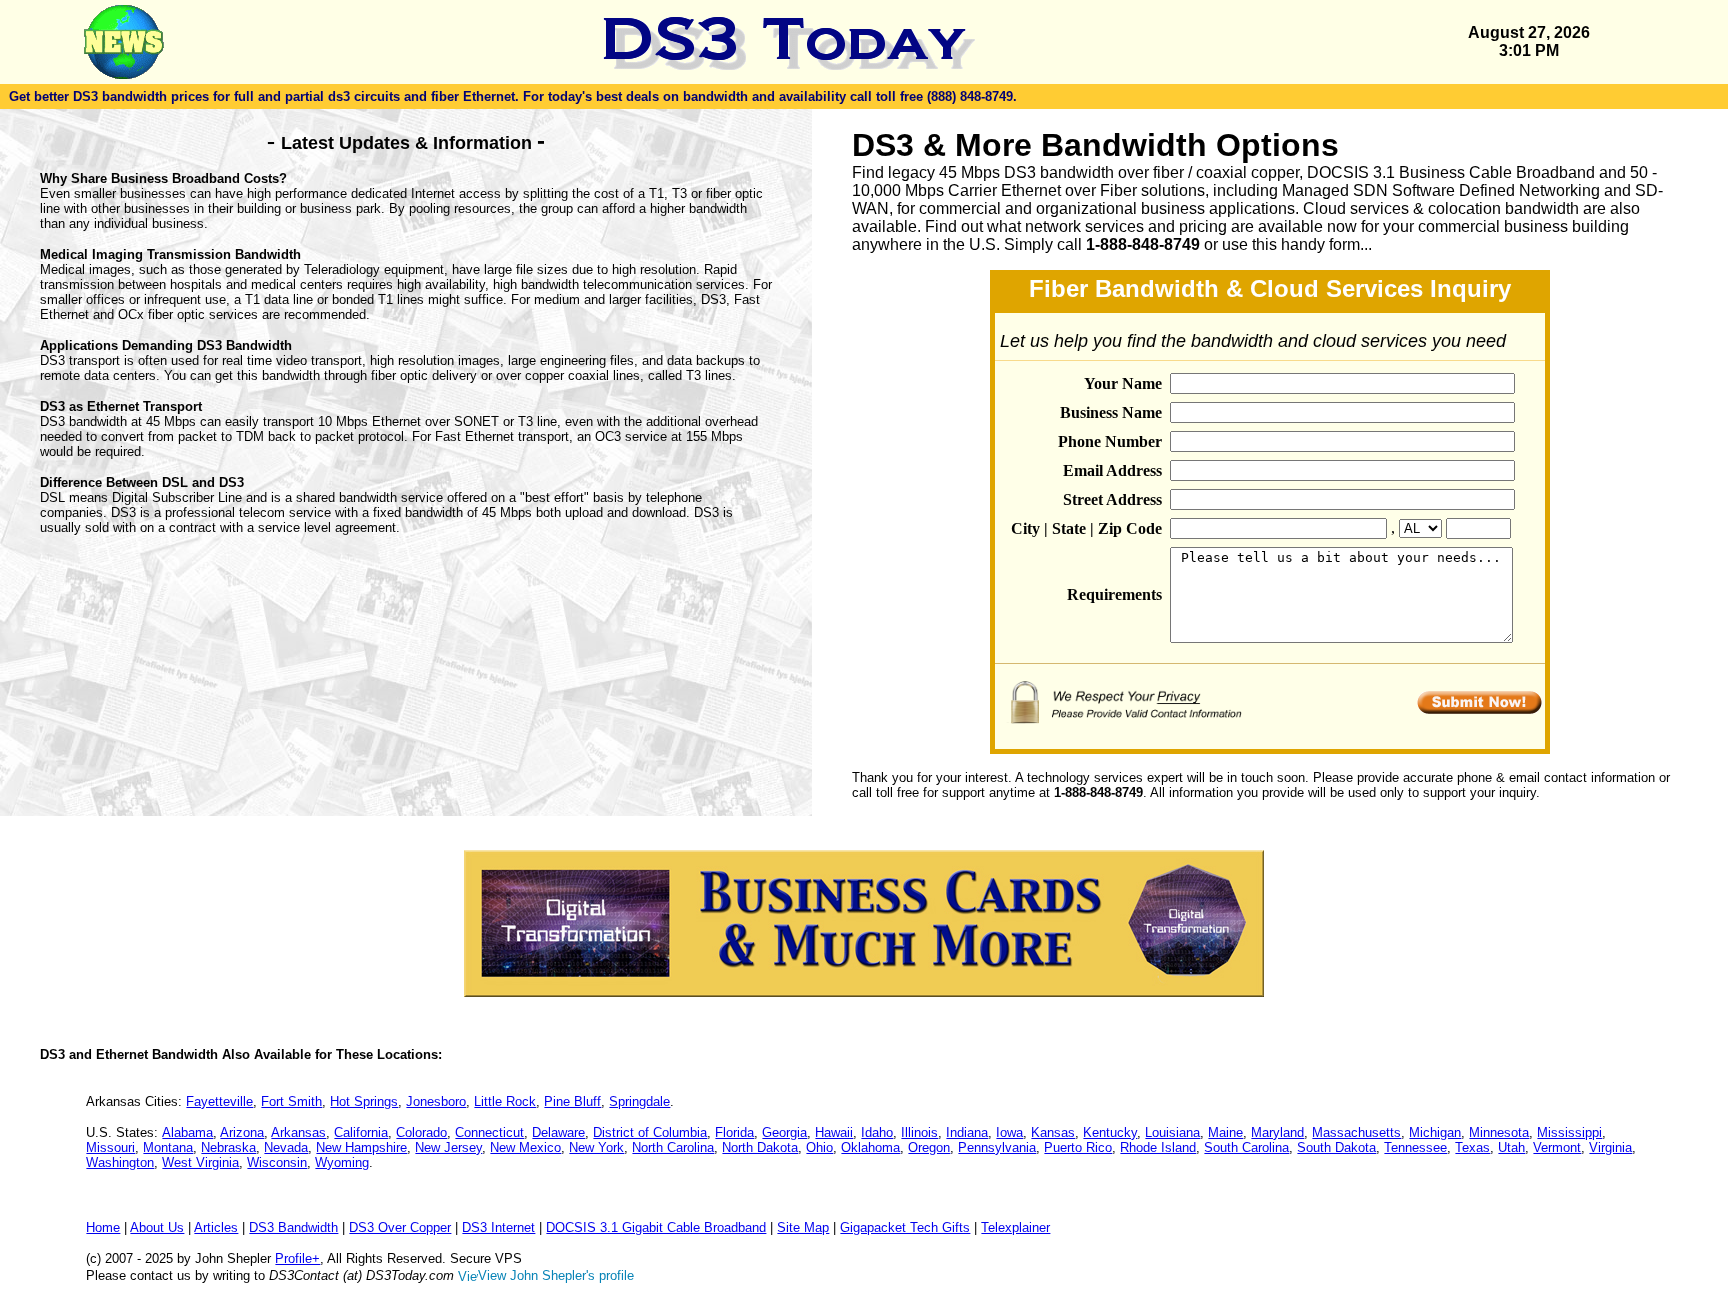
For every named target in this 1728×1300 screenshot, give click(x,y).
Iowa (1009, 1132)
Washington (120, 1162)
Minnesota (1499, 1132)
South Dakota (1336, 1147)
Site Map (803, 1227)
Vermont (1557, 1147)
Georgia (784, 1132)
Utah (1511, 1147)
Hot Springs (364, 1101)
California (361, 1132)
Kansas (1053, 1132)
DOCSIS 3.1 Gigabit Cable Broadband (656, 1227)
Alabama (187, 1132)
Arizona (242, 1132)
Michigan (1435, 1132)
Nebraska (228, 1147)
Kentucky (1110, 1132)
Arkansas (298, 1132)
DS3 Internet (498, 1227)
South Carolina (1246, 1147)
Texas (1472, 1147)
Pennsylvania (997, 1147)
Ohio (819, 1147)
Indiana (967, 1132)
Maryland (1277, 1132)
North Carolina (673, 1147)
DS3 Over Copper (400, 1227)
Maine (1225, 1132)
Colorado (421, 1132)
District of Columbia (650, 1132)
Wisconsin (277, 1162)
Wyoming (342, 1162)
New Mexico (525, 1147)
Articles (216, 1227)
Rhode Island (1158, 1147)
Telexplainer (1015, 1227)
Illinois (919, 1132)
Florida (734, 1132)
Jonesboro (436, 1101)
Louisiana (1172, 1132)
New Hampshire (361, 1147)
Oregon (929, 1147)
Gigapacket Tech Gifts (905, 1227)
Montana (168, 1147)
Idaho (877, 1132)
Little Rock (505, 1101)
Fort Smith (291, 1101)
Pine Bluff (572, 1101)
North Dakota (760, 1147)
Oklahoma (870, 1147)
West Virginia (200, 1162)
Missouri (110, 1147)
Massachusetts (1356, 1132)
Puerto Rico (1078, 1147)
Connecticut (489, 1132)
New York (596, 1147)
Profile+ (297, 1258)
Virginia (1610, 1147)
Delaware (558, 1132)
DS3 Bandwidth (293, 1227)
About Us (157, 1227)
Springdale (639, 1101)
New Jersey (448, 1147)
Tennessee (1415, 1147)
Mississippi (1569, 1132)
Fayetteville (219, 1101)
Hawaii (834, 1132)
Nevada (286, 1147)
